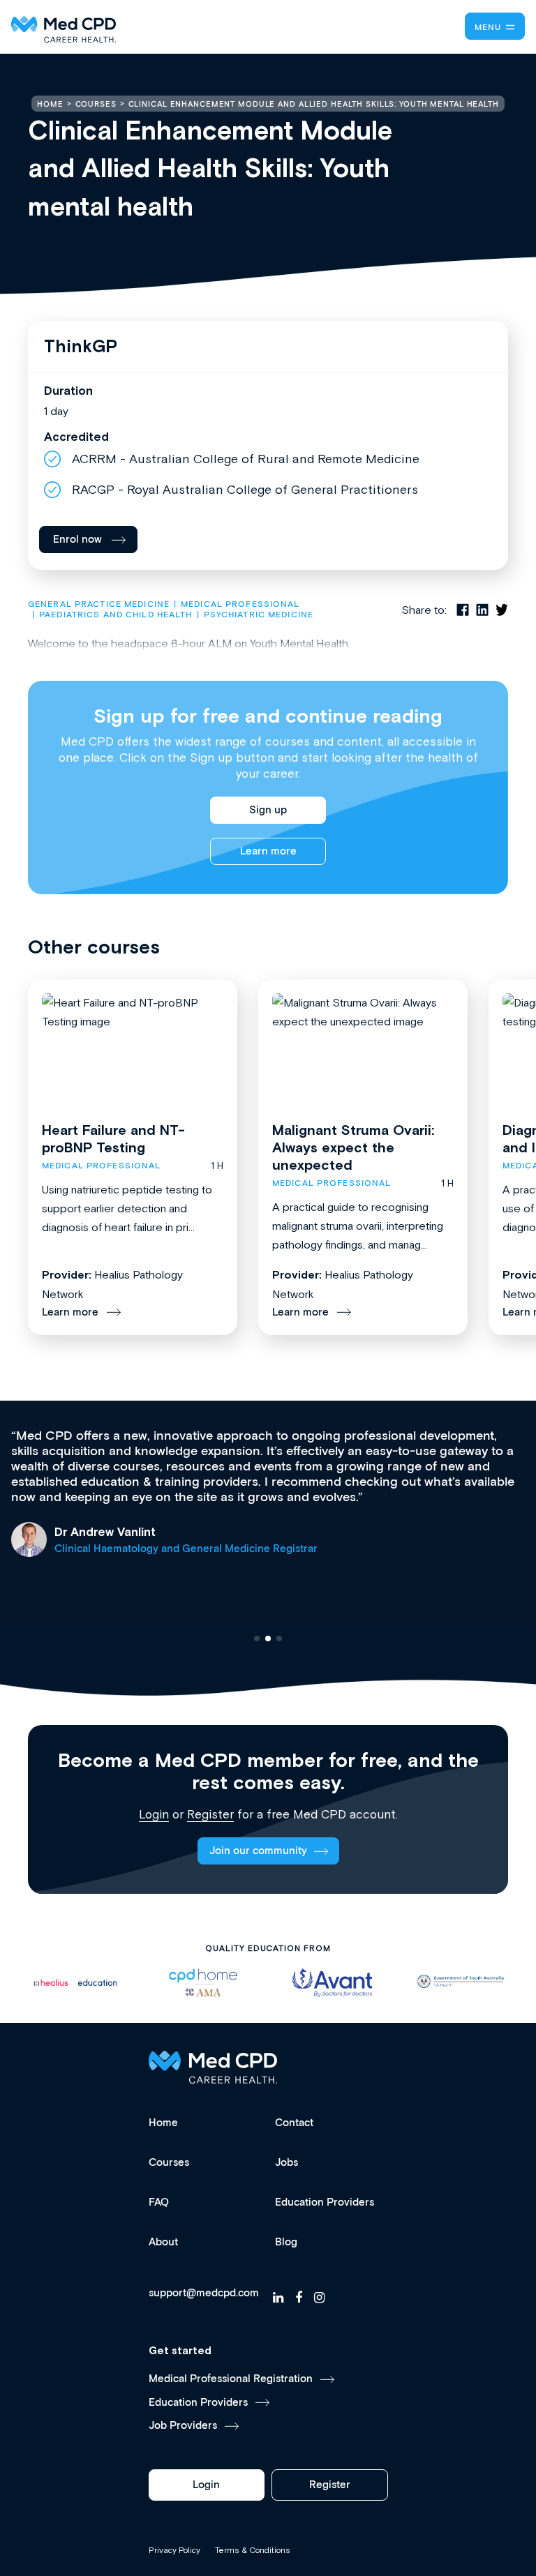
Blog (286, 2242)
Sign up (268, 810)
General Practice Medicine (99, 604)
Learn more (268, 851)
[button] (257, 1639)
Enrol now (77, 540)
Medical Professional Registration (231, 2379)
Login (154, 1814)
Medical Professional (240, 604)
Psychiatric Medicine (259, 615)
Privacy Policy (174, 2550)
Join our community (258, 1851)
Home (163, 2123)
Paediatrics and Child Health (116, 615)
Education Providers (325, 2202)
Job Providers (183, 2426)
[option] (75, 1983)
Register (210, 1814)
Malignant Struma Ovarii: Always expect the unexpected (353, 1147)
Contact (294, 2123)
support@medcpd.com (204, 2293)
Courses (169, 2163)
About (163, 2242)
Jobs (286, 2163)
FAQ (159, 2202)
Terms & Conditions (253, 2550)
